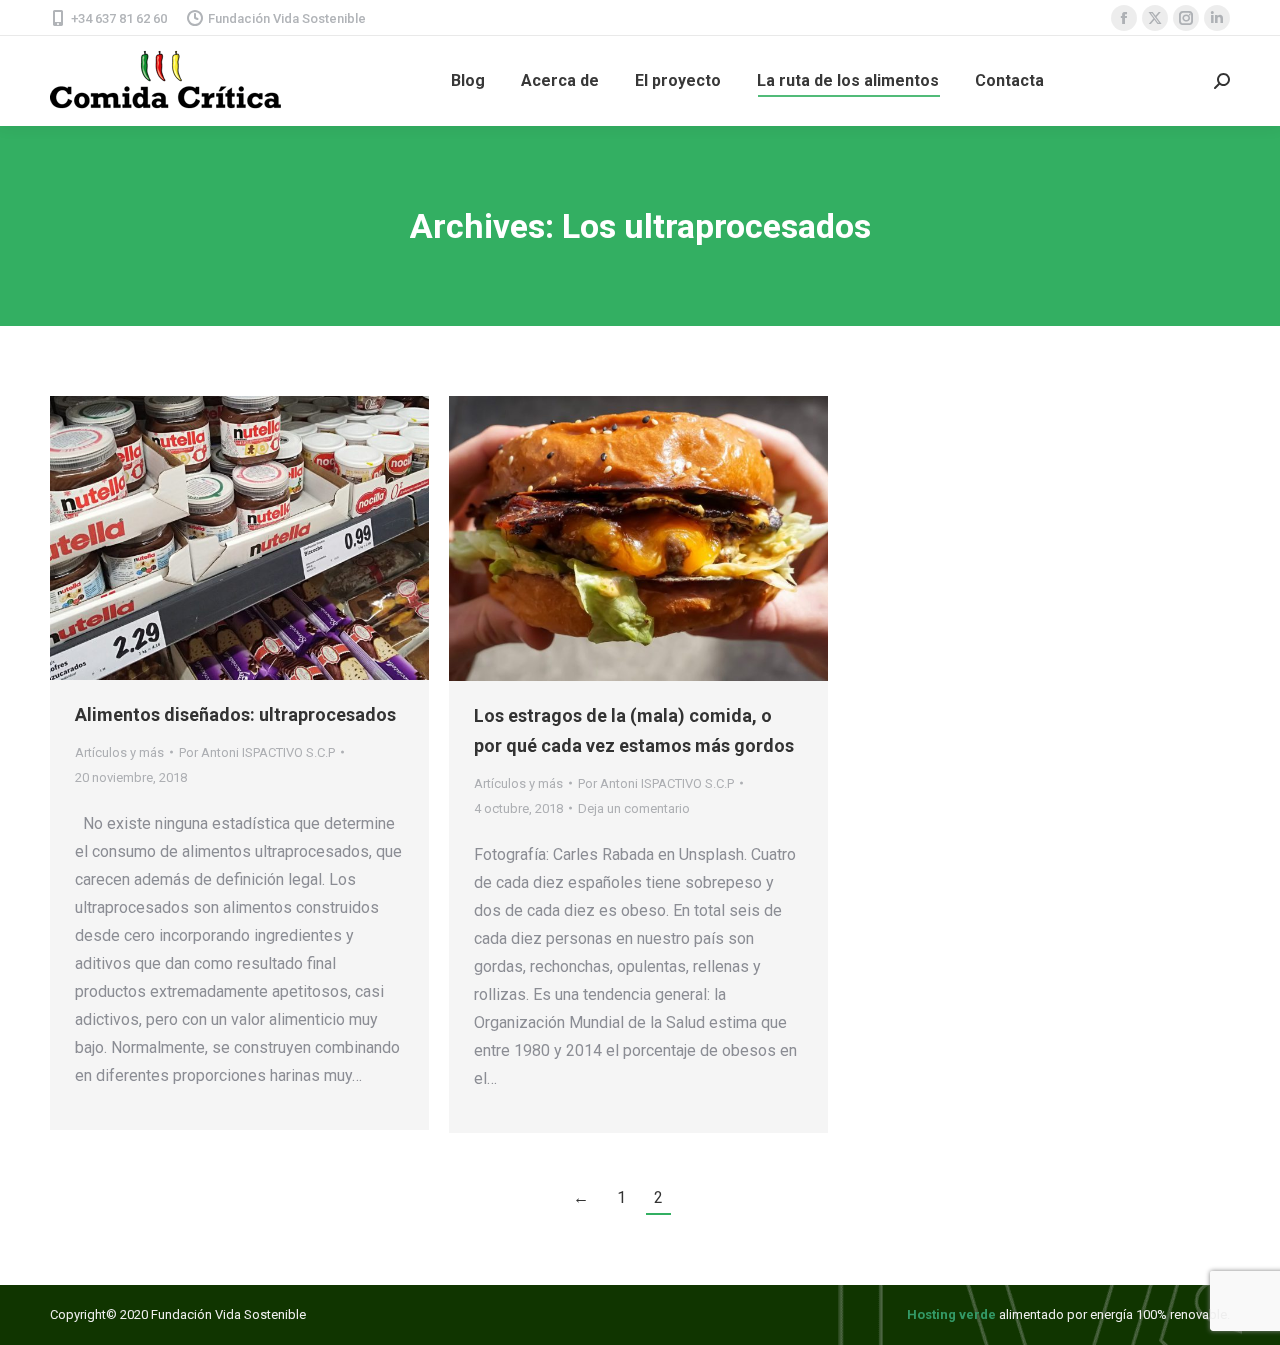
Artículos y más (119, 752)
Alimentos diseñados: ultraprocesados (235, 714)
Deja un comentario (634, 808)
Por (257, 752)
